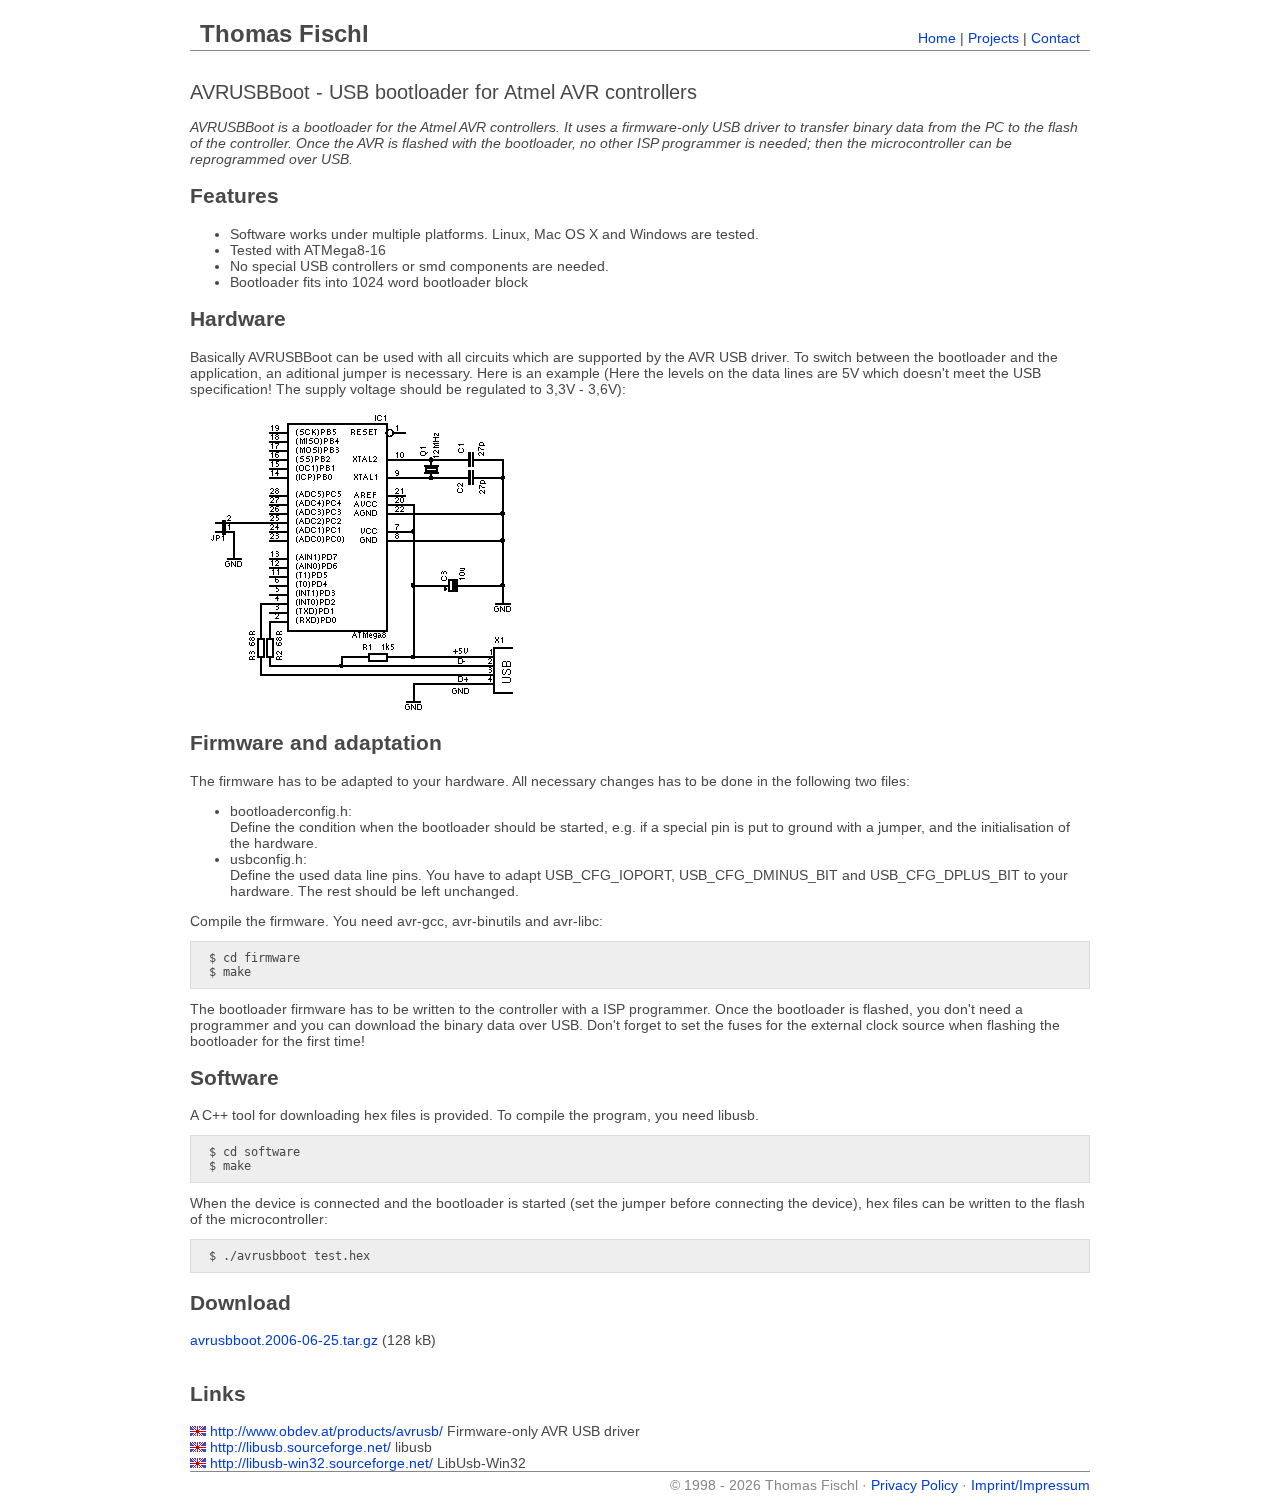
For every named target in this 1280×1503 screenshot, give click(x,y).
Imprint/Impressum (1030, 1485)
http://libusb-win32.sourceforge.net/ (321, 1463)
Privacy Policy (914, 1485)
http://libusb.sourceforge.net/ (300, 1447)
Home (937, 38)
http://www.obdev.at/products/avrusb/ (326, 1431)
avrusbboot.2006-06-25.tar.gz (284, 1340)
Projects (993, 38)
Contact (1055, 38)
